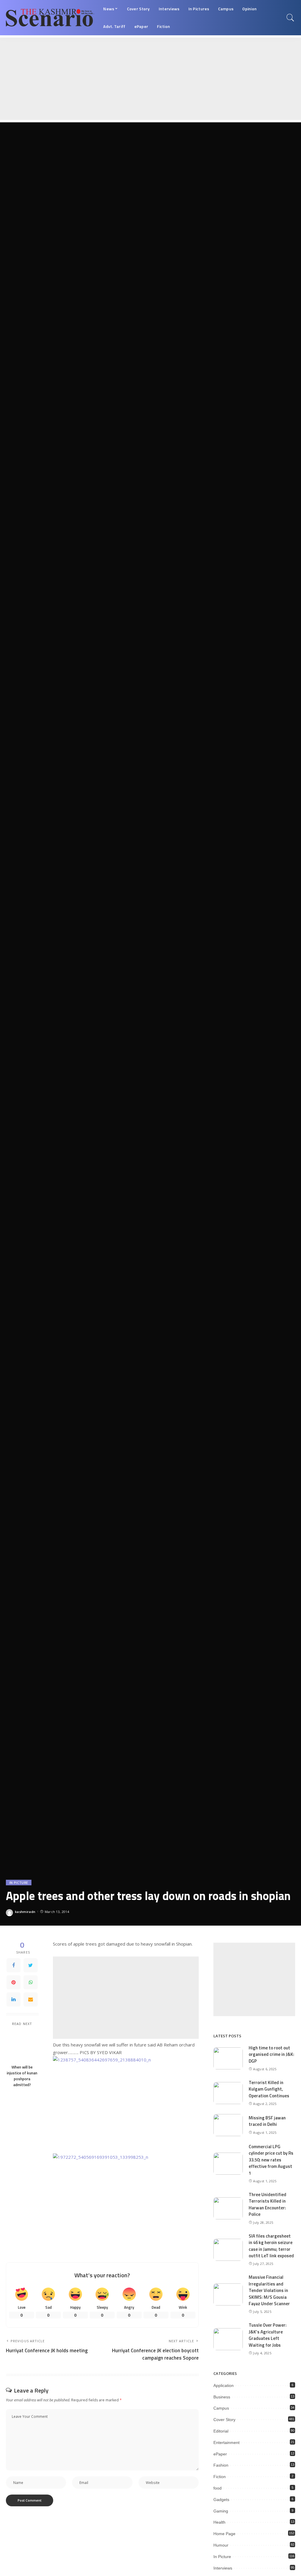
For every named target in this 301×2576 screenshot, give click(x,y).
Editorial (221, 2431)
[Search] (290, 18)
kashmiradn (25, 1912)
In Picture (19, 1883)
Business (222, 2397)
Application (224, 2385)
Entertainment (226, 2443)
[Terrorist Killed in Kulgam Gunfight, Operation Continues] (228, 2093)
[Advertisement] (150, 79)
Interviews (223, 2568)
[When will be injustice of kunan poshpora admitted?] (22, 2046)
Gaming (221, 2511)
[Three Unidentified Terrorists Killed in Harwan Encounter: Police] (228, 2208)
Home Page (224, 2534)
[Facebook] (14, 1965)
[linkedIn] (14, 1999)
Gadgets (221, 2500)
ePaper (220, 2454)
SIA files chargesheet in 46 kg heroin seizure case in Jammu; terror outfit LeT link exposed (271, 2246)
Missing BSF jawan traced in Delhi (267, 2121)
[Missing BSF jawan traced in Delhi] (228, 2125)
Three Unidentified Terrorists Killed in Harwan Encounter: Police (267, 2204)
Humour (221, 2545)
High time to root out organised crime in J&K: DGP (271, 2054)
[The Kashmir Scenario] (50, 18)
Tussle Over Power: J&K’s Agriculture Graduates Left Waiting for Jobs (268, 2335)
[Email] (31, 1999)
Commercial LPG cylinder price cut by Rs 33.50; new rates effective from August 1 (271, 2160)
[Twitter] (31, 1965)
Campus (221, 2408)
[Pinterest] (14, 1982)
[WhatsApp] (31, 1982)
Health (219, 2522)
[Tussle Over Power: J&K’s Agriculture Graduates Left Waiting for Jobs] (228, 2339)
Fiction (220, 2477)
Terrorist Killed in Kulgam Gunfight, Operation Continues (269, 2089)
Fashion (221, 2465)
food (218, 2488)
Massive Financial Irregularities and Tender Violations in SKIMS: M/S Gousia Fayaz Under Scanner (269, 2290)
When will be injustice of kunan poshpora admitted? (22, 2076)
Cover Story (224, 2420)
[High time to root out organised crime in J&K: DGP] (228, 2058)
